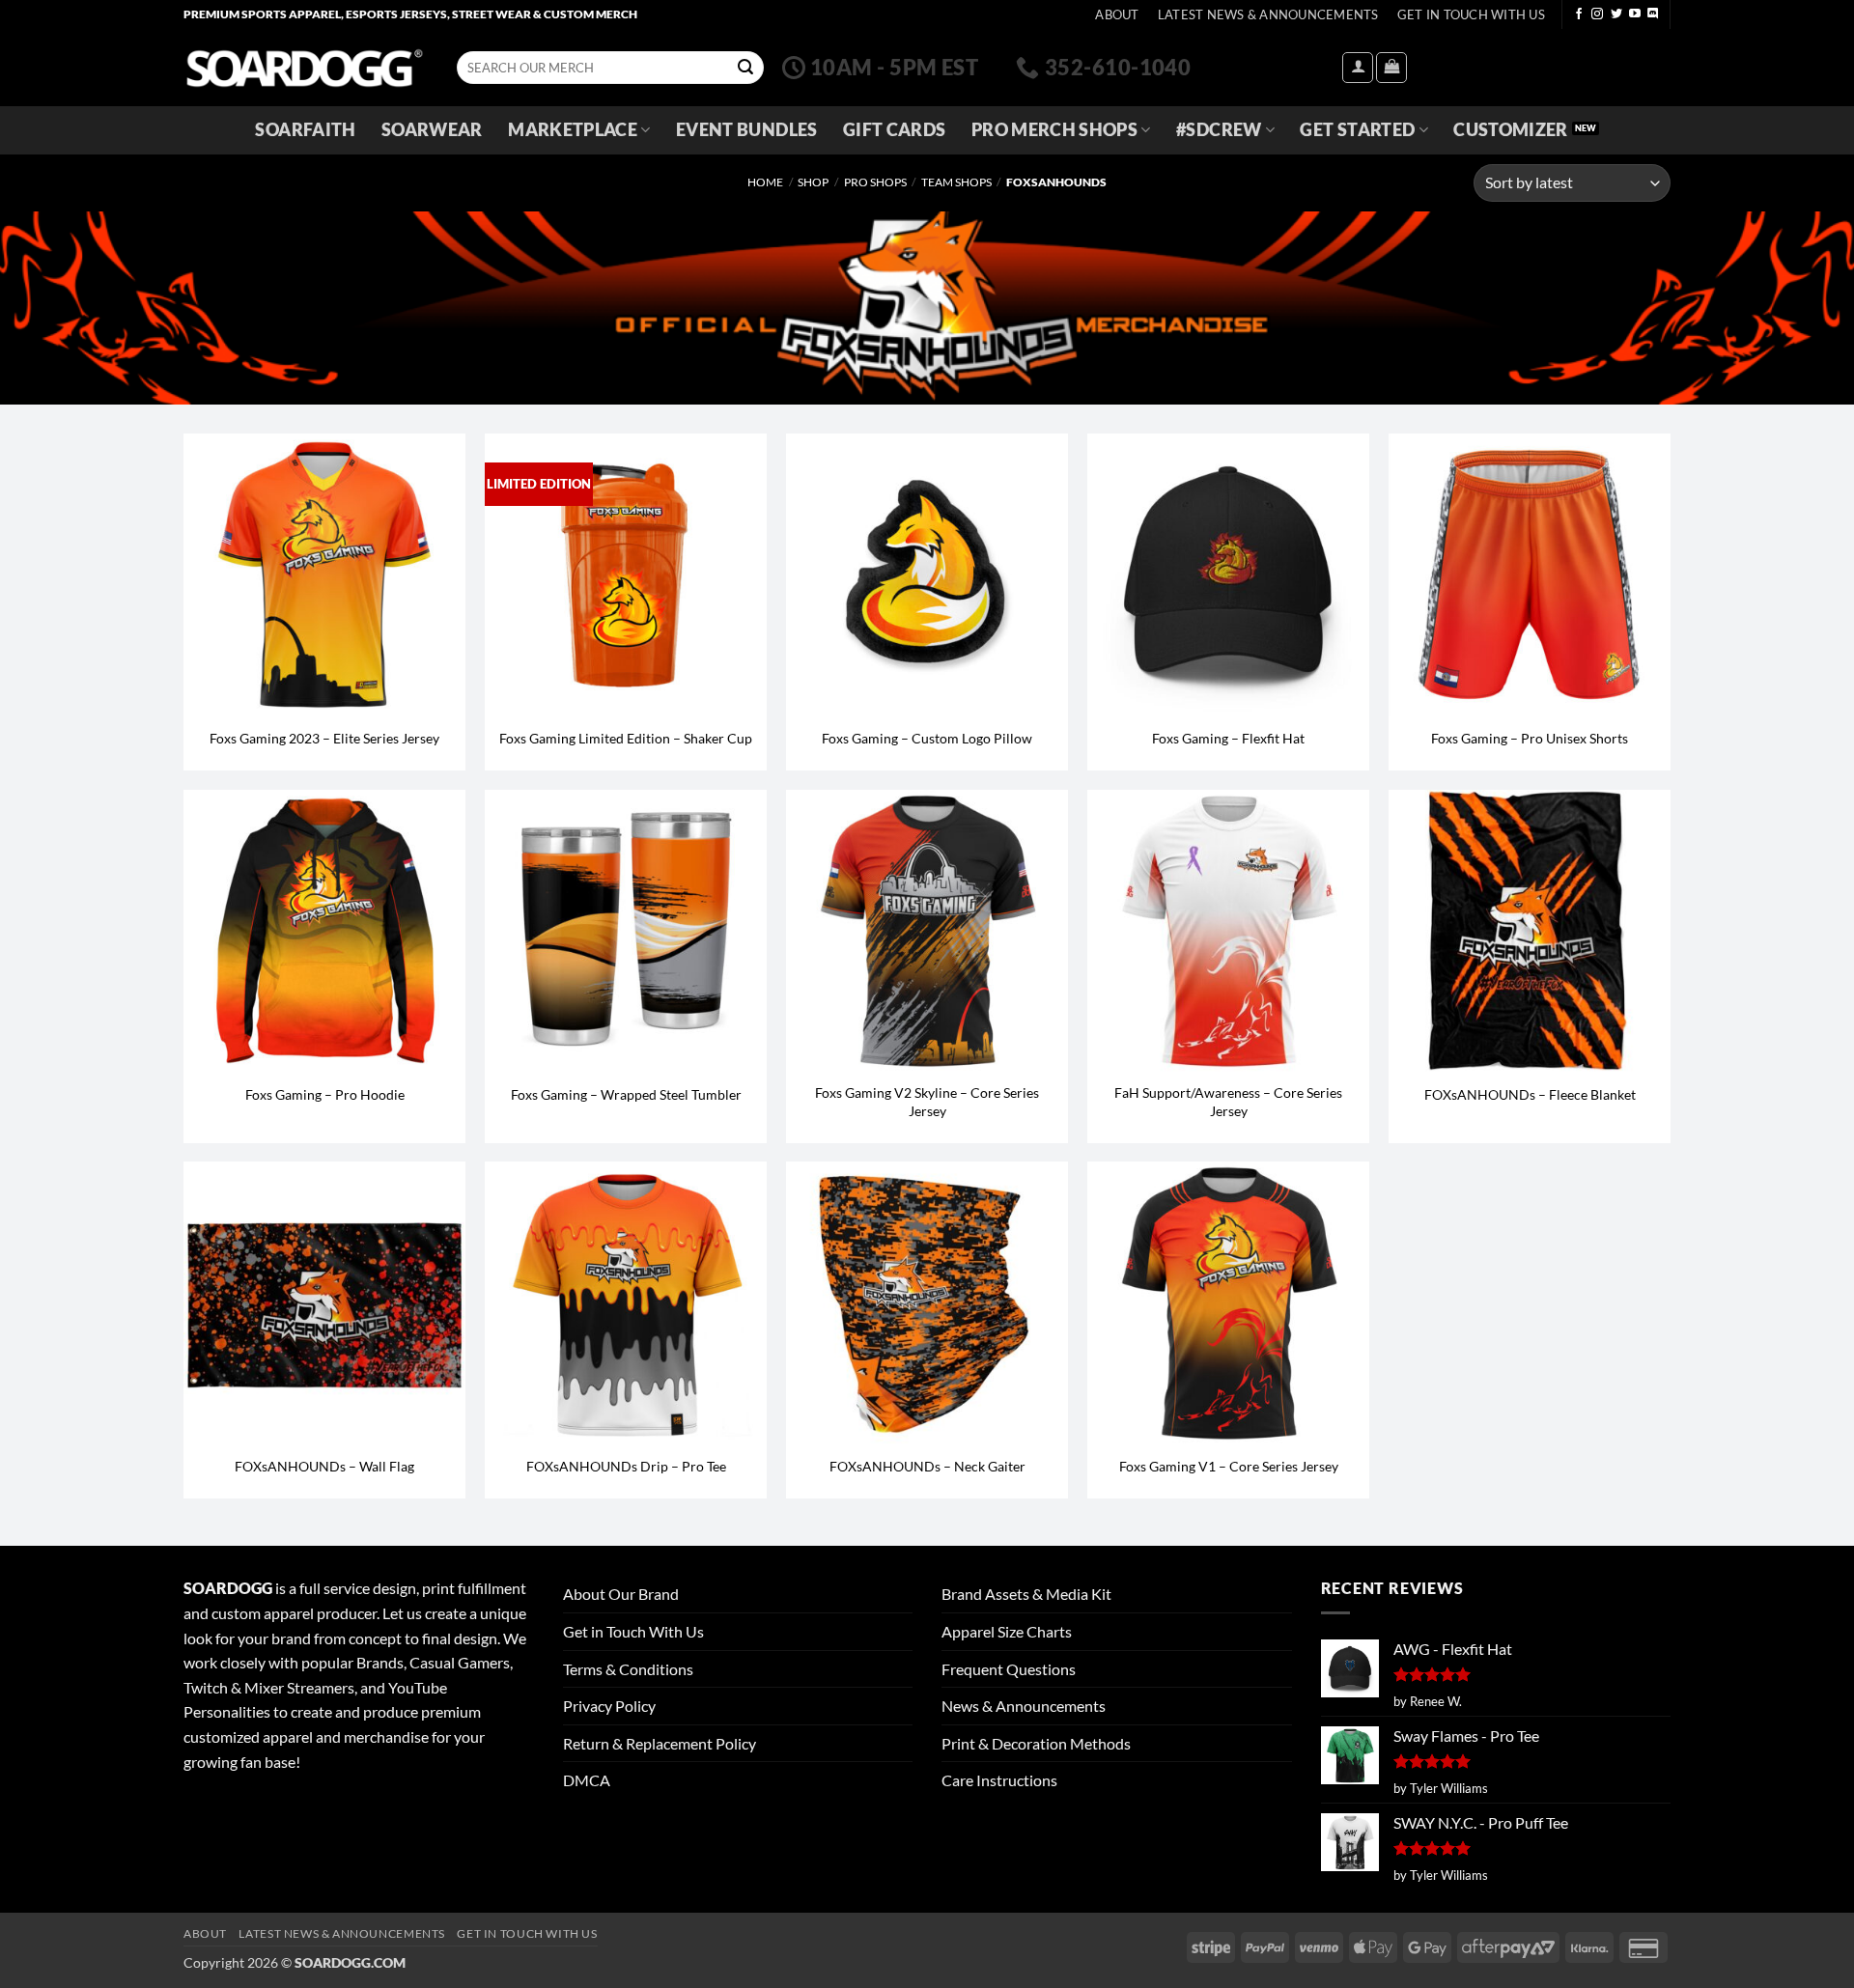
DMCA (587, 1780)
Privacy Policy (609, 1706)
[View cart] (1391, 68)
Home (765, 182)
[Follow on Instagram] (1597, 14)
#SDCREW (1219, 130)
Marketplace (573, 130)
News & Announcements (1024, 1706)
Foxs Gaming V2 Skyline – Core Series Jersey (927, 1102)
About (1117, 14)
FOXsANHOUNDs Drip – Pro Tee (626, 1466)
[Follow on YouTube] (1635, 14)
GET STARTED (1357, 130)
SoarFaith (305, 130)
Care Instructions (999, 1780)
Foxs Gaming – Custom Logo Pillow (927, 738)
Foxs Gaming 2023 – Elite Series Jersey (324, 738)
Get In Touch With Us (1471, 14)
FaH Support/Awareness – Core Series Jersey (1228, 1102)
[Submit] (745, 68)
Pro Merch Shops (1054, 130)
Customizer (1511, 130)
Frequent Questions (1009, 1669)
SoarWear (432, 130)
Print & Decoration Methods (1036, 1743)
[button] (1358, 68)
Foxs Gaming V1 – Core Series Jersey (1229, 1466)
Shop (813, 182)
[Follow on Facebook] (1579, 14)
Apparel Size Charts (1007, 1631)
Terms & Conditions (628, 1669)
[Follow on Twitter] (1616, 14)
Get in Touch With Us (633, 1631)
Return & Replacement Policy (660, 1743)
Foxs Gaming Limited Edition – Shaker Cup (626, 738)
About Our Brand (621, 1594)
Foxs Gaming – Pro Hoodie (325, 1094)
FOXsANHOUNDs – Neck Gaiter (927, 1466)
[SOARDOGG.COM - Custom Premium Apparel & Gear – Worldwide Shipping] (304, 67)
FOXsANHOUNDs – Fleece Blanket (1530, 1094)
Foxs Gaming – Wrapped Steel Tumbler (626, 1094)
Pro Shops (875, 182)
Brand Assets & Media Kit (1026, 1594)
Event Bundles (747, 130)
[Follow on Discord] (1653, 14)
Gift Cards (895, 130)
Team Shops (956, 182)
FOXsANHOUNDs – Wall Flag (324, 1466)
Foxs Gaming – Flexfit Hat (1228, 738)
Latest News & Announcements (1268, 14)
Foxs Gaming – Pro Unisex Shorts (1530, 738)
